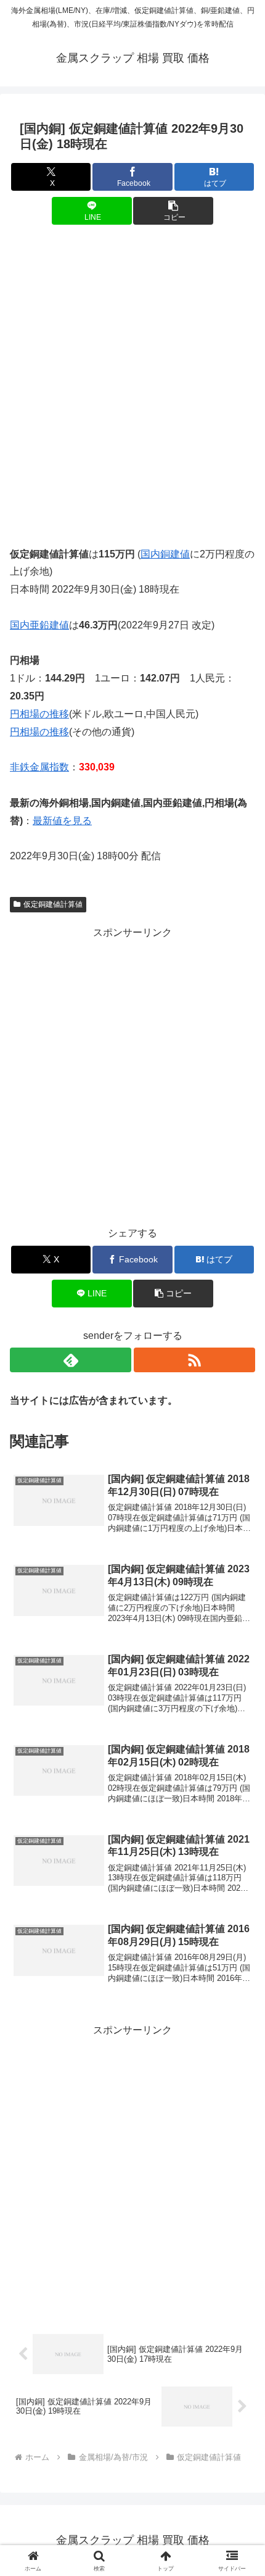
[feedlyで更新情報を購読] (71, 1360)
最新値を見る (62, 821)
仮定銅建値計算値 (53, 904)
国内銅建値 (165, 554)
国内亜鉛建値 (39, 625)
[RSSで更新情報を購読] (194, 1360)
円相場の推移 (39, 714)
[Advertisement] (132, 377)
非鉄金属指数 (39, 767)
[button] (173, 211)
